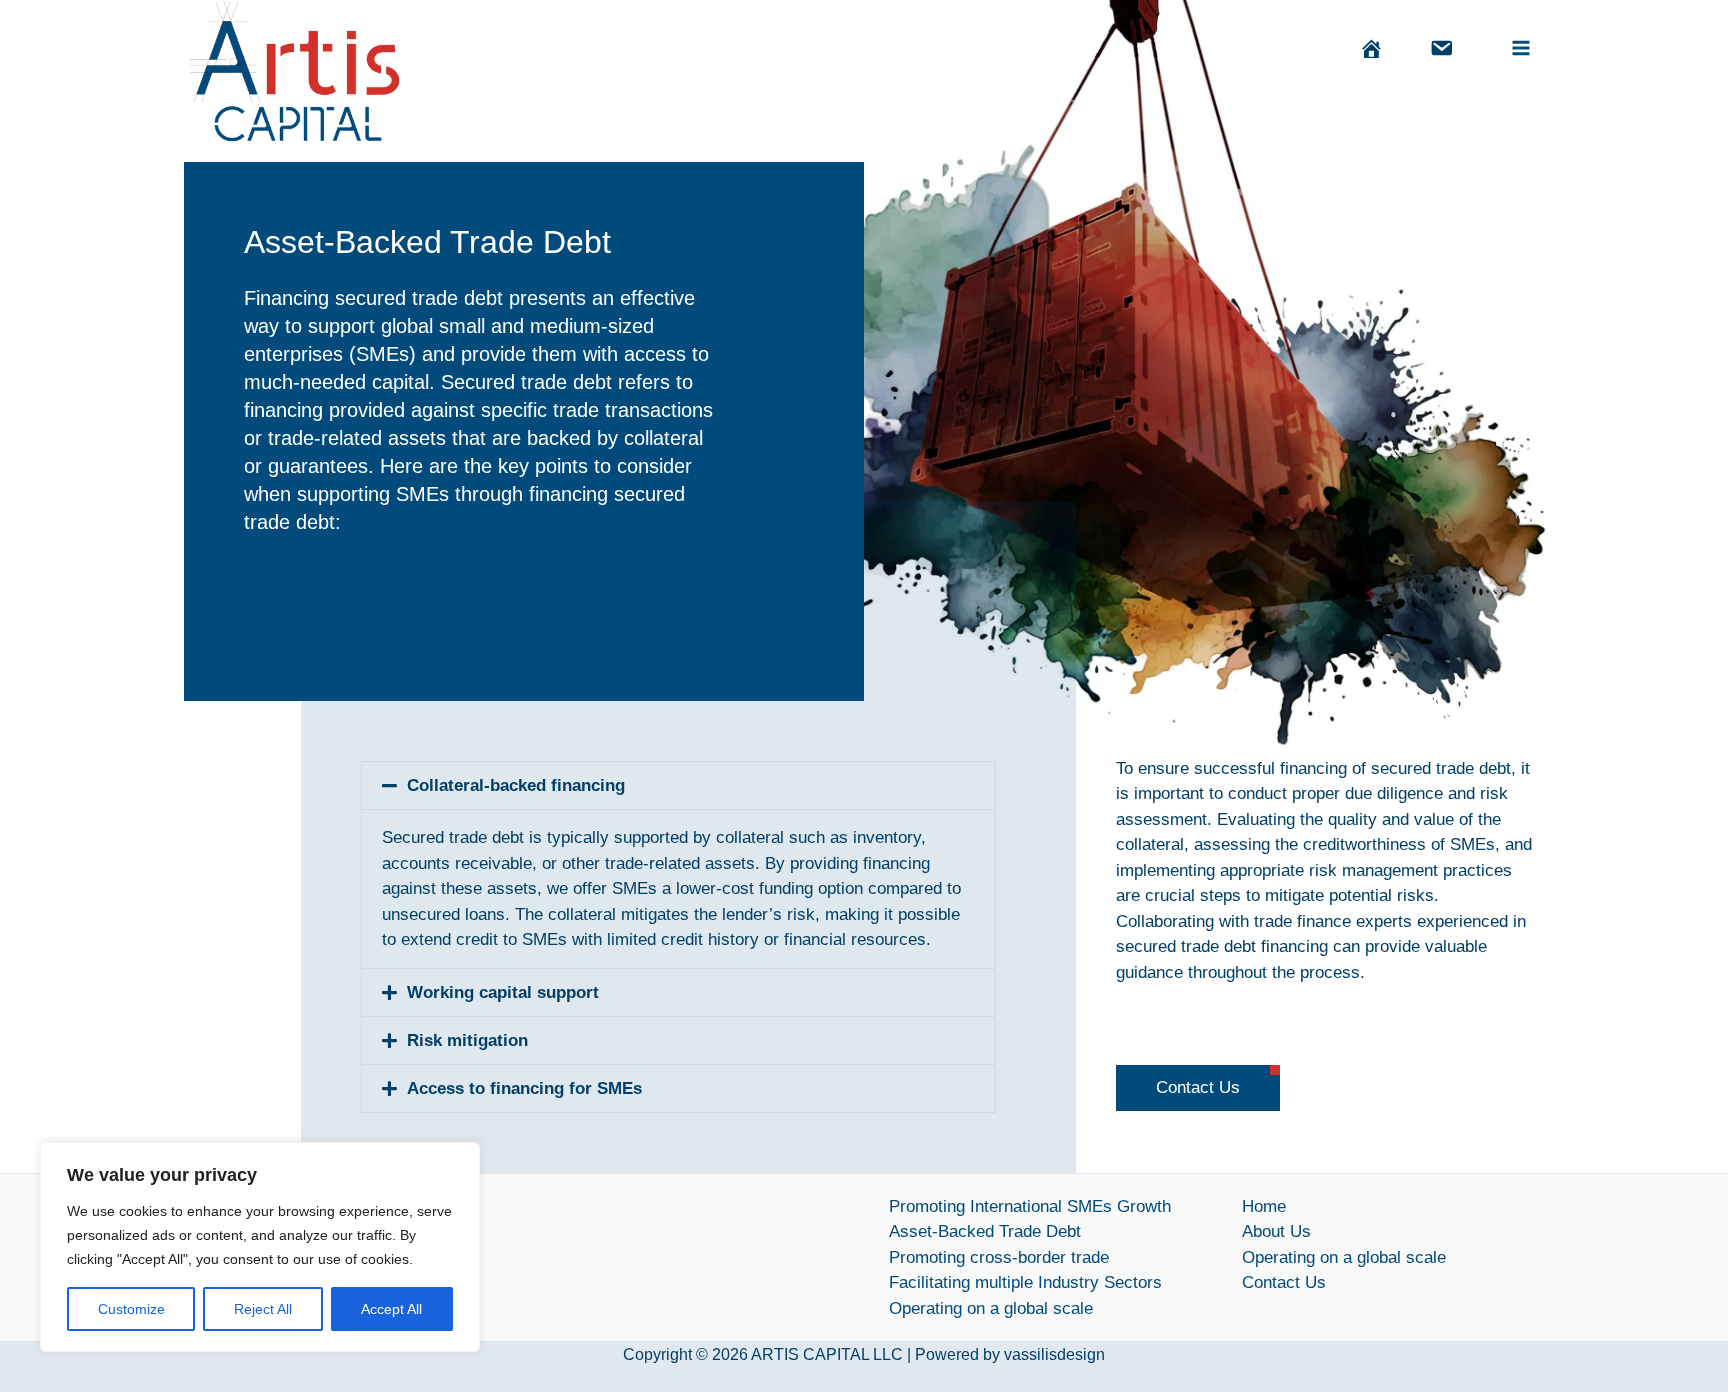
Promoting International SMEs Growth (1030, 1206)
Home (1264, 1206)
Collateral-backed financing (516, 785)
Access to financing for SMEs (524, 1088)
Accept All (391, 1309)
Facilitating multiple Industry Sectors (1025, 1282)
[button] (678, 785)
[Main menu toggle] (1522, 48)
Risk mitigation (467, 1040)
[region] (260, 1247)
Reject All (263, 1309)
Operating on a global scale (991, 1308)
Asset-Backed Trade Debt (985, 1231)
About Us (1276, 1231)
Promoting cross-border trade (999, 1257)
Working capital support (503, 992)
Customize (131, 1309)
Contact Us (1284, 1282)
